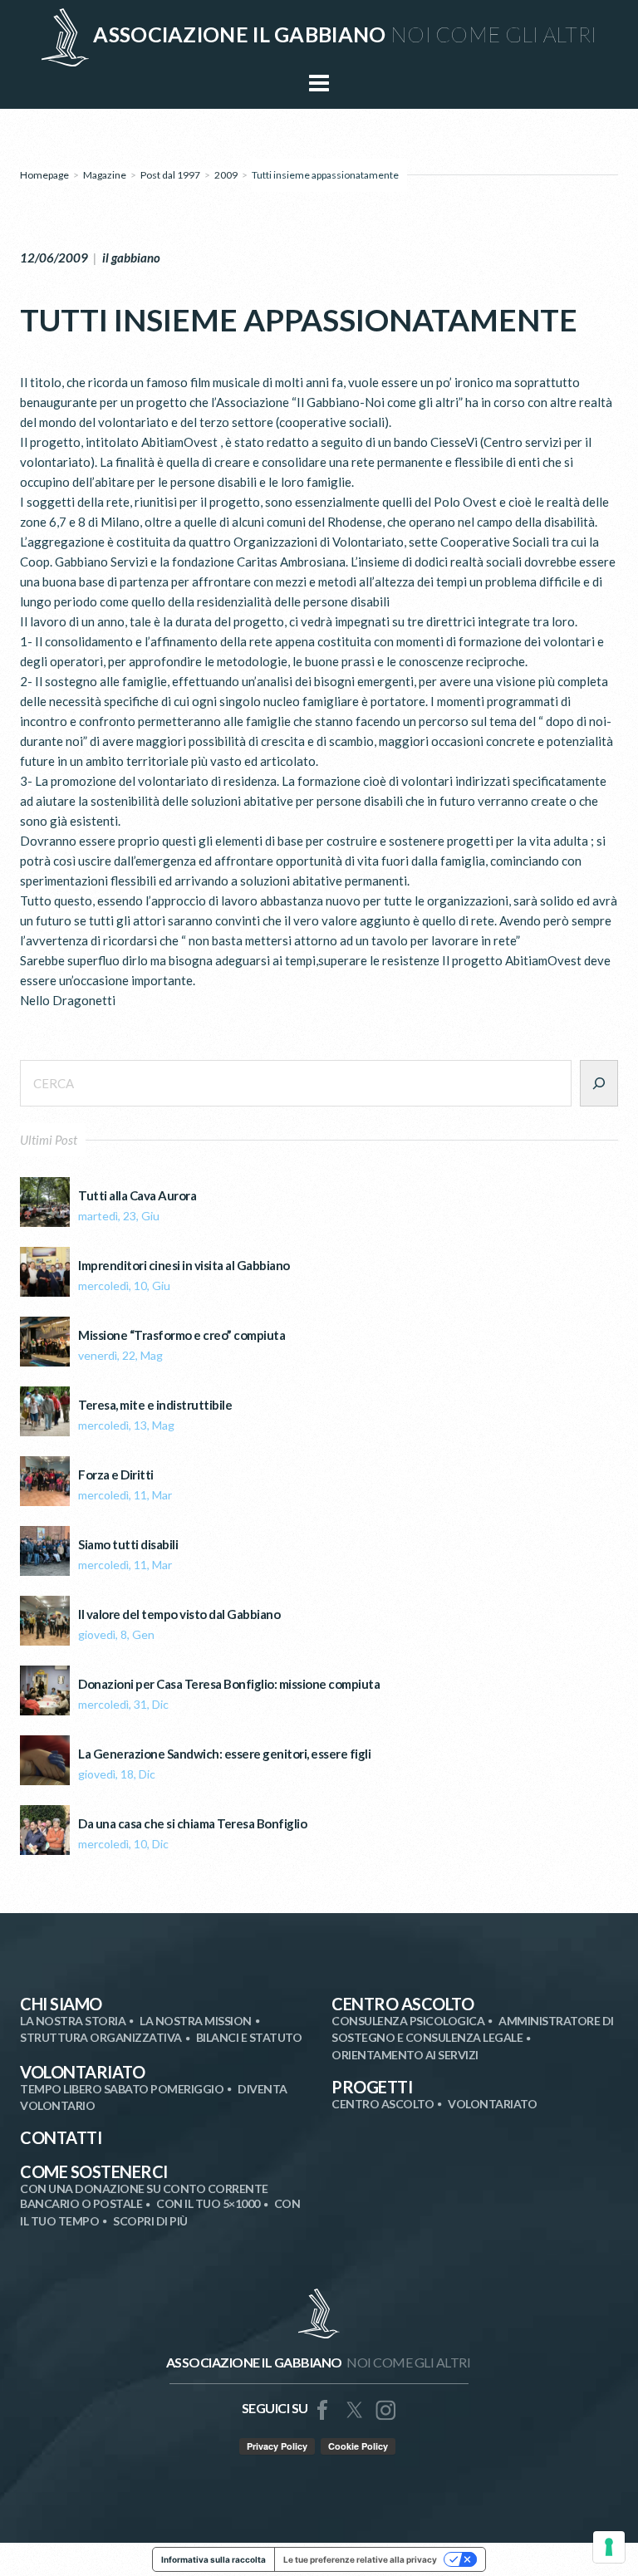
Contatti (61, 2137)
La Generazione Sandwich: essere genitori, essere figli (224, 1754)
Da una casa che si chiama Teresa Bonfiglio (192, 1824)
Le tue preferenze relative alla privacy (360, 2559)
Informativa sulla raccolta (213, 2559)
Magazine (105, 175)
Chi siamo (61, 2004)
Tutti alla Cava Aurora (137, 1196)
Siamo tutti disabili (128, 1545)
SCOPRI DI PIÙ (150, 2221)
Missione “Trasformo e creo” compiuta (182, 1335)
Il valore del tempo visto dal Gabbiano (179, 1614)
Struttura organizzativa (101, 2037)
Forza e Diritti (116, 1475)
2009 (226, 175)
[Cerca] (599, 1083)
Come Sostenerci (94, 2171)
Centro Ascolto (402, 2004)
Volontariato (82, 2072)
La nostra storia (73, 2021)
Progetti (372, 2087)
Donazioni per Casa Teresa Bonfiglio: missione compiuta (229, 1684)
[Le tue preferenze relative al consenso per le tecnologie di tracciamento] (609, 2547)
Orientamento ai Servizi (405, 2055)
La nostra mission (196, 2021)
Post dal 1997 (170, 175)
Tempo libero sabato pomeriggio (122, 2089)
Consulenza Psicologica (408, 2021)
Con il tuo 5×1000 (208, 2203)
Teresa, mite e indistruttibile (155, 1405)
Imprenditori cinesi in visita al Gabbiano (184, 1266)
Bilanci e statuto (249, 2037)
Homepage (44, 175)
